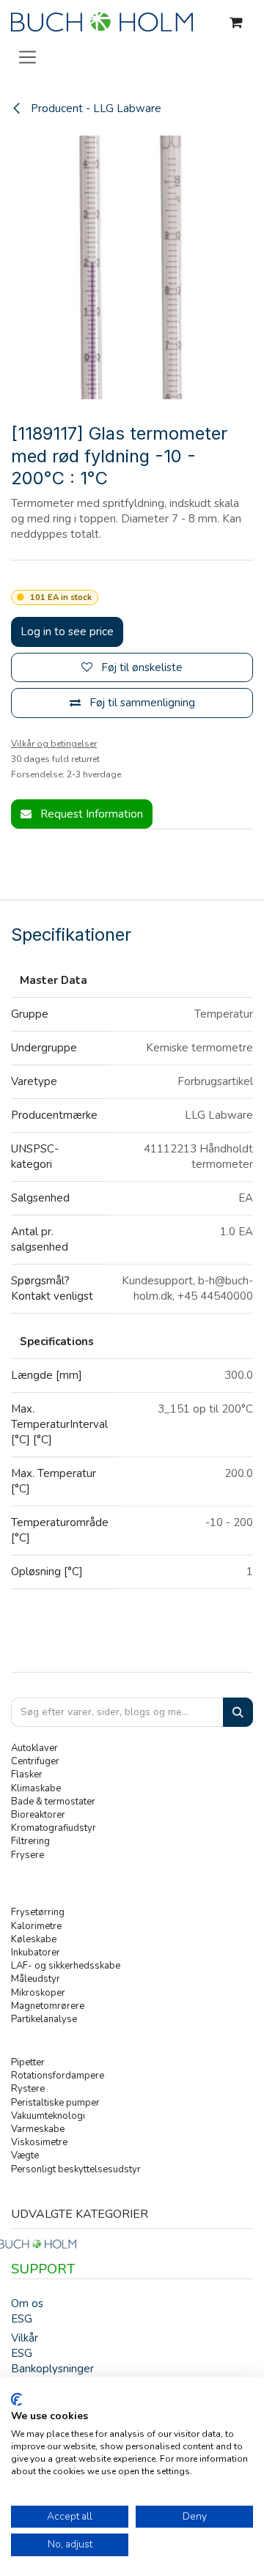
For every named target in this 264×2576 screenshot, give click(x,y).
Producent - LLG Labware (95, 108)
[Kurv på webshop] (236, 23)
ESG (22, 2319)
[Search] (238, 1713)
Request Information (90, 814)
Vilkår (25, 2338)
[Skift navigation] (27, 56)
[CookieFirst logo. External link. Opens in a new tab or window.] (16, 2399)
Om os (27, 2303)
